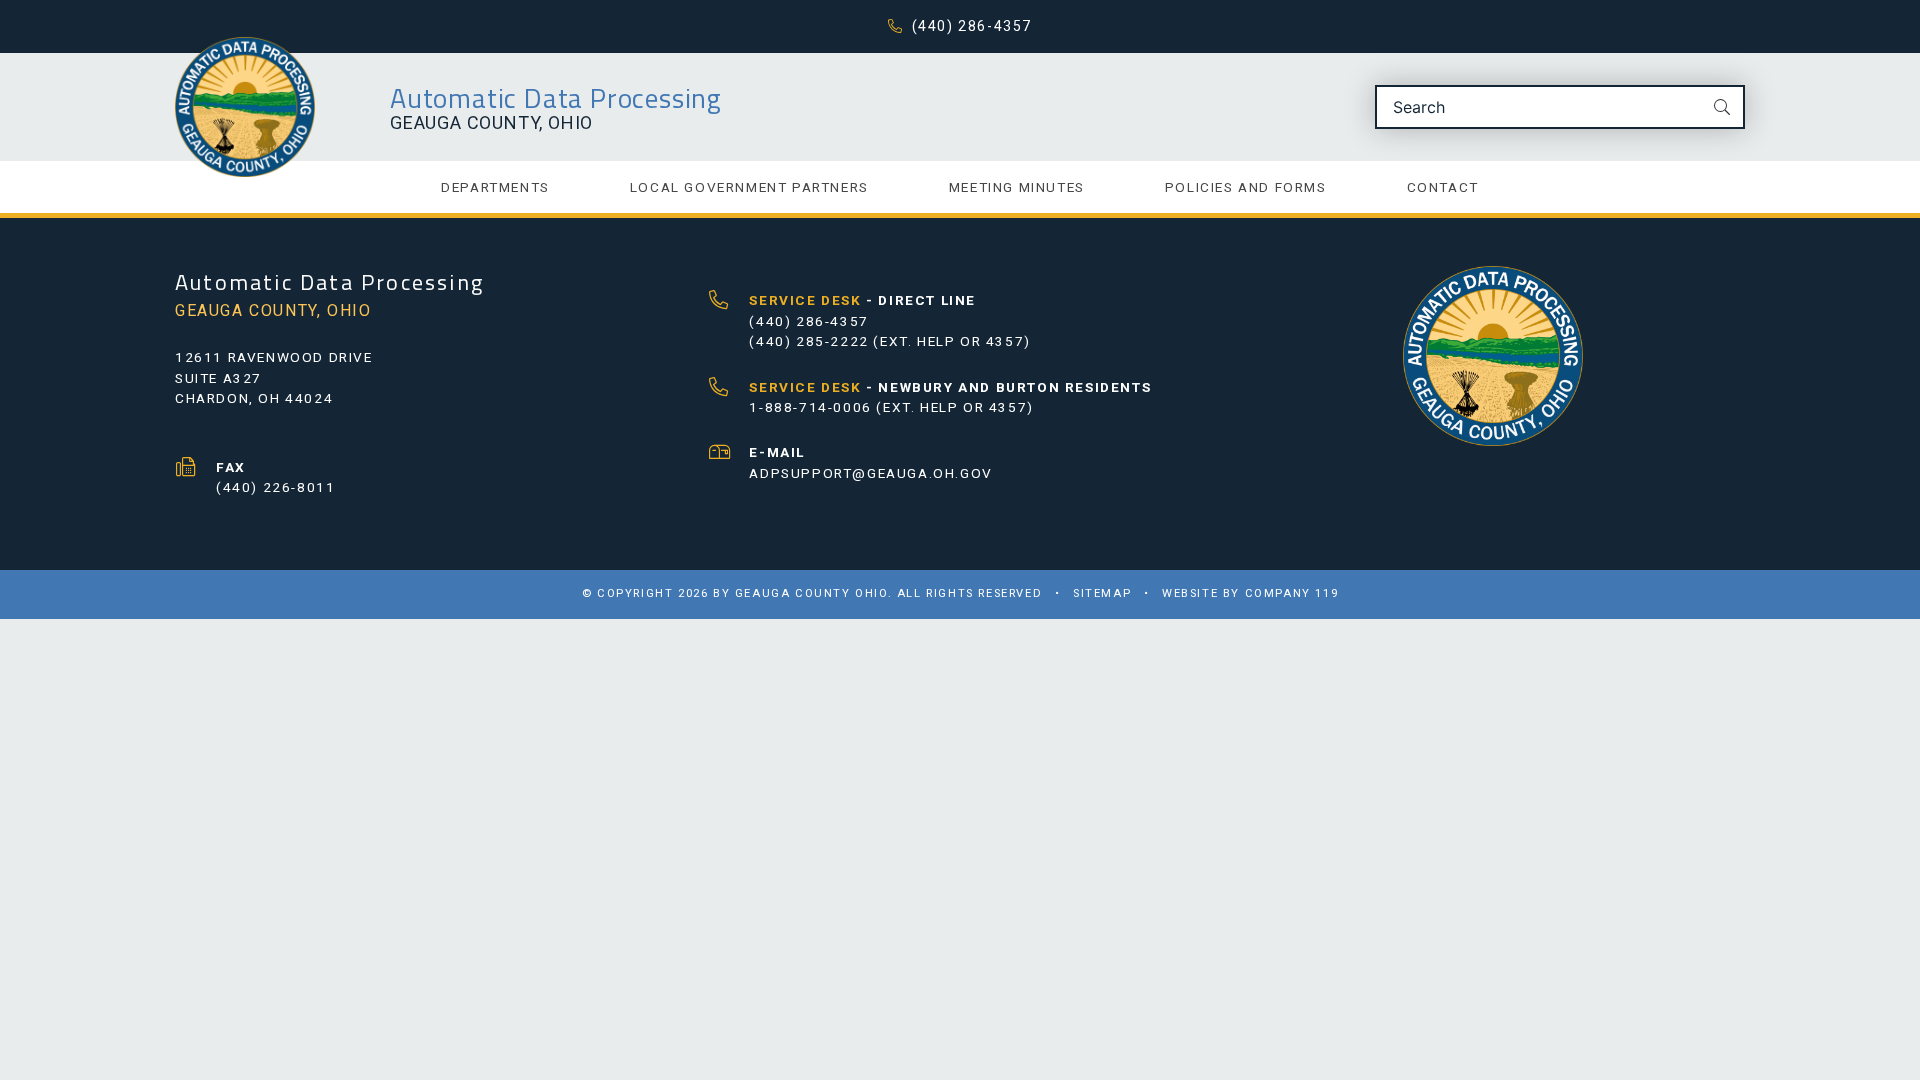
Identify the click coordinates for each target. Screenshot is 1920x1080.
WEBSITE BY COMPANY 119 (1250, 593)
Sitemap (1102, 593)
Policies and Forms (1246, 187)
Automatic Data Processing (556, 98)
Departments (495, 187)
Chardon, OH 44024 (254, 398)
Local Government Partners (749, 187)
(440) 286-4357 (972, 26)
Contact (1443, 187)
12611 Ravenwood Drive (274, 357)
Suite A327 (218, 378)
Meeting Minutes (1017, 187)
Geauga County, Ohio (491, 122)
